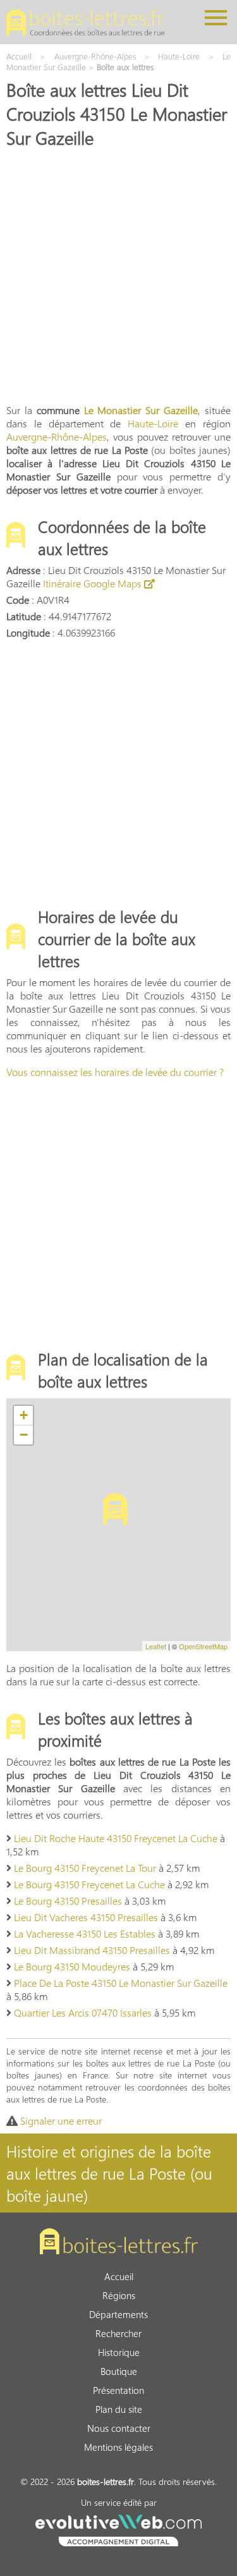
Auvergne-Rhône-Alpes (57, 436)
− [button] (24, 1435)
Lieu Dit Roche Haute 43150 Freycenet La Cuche (116, 1838)
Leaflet (156, 1646)
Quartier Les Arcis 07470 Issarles (83, 2012)
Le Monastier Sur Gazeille (141, 410)
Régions (119, 2295)
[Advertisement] (118, 275)
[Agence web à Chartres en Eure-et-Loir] (118, 2529)
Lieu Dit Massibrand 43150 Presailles (92, 1950)
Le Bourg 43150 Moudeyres (72, 1966)
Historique (119, 2352)
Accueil (119, 2276)
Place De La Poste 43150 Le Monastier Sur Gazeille (121, 1983)
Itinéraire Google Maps (94, 583)
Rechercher (118, 2333)
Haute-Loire (153, 423)
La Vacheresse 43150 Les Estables (85, 1933)
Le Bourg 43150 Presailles (68, 1901)
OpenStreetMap (203, 1646)
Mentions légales (118, 2447)
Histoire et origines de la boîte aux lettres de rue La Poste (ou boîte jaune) (109, 2173)
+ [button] (24, 1415)
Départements (118, 2314)
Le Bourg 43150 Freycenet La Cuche (89, 1884)
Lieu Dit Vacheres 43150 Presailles (86, 1917)
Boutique (119, 2371)
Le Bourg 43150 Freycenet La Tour (85, 1868)
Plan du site (119, 2409)
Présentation (118, 2390)
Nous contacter (119, 2428)
